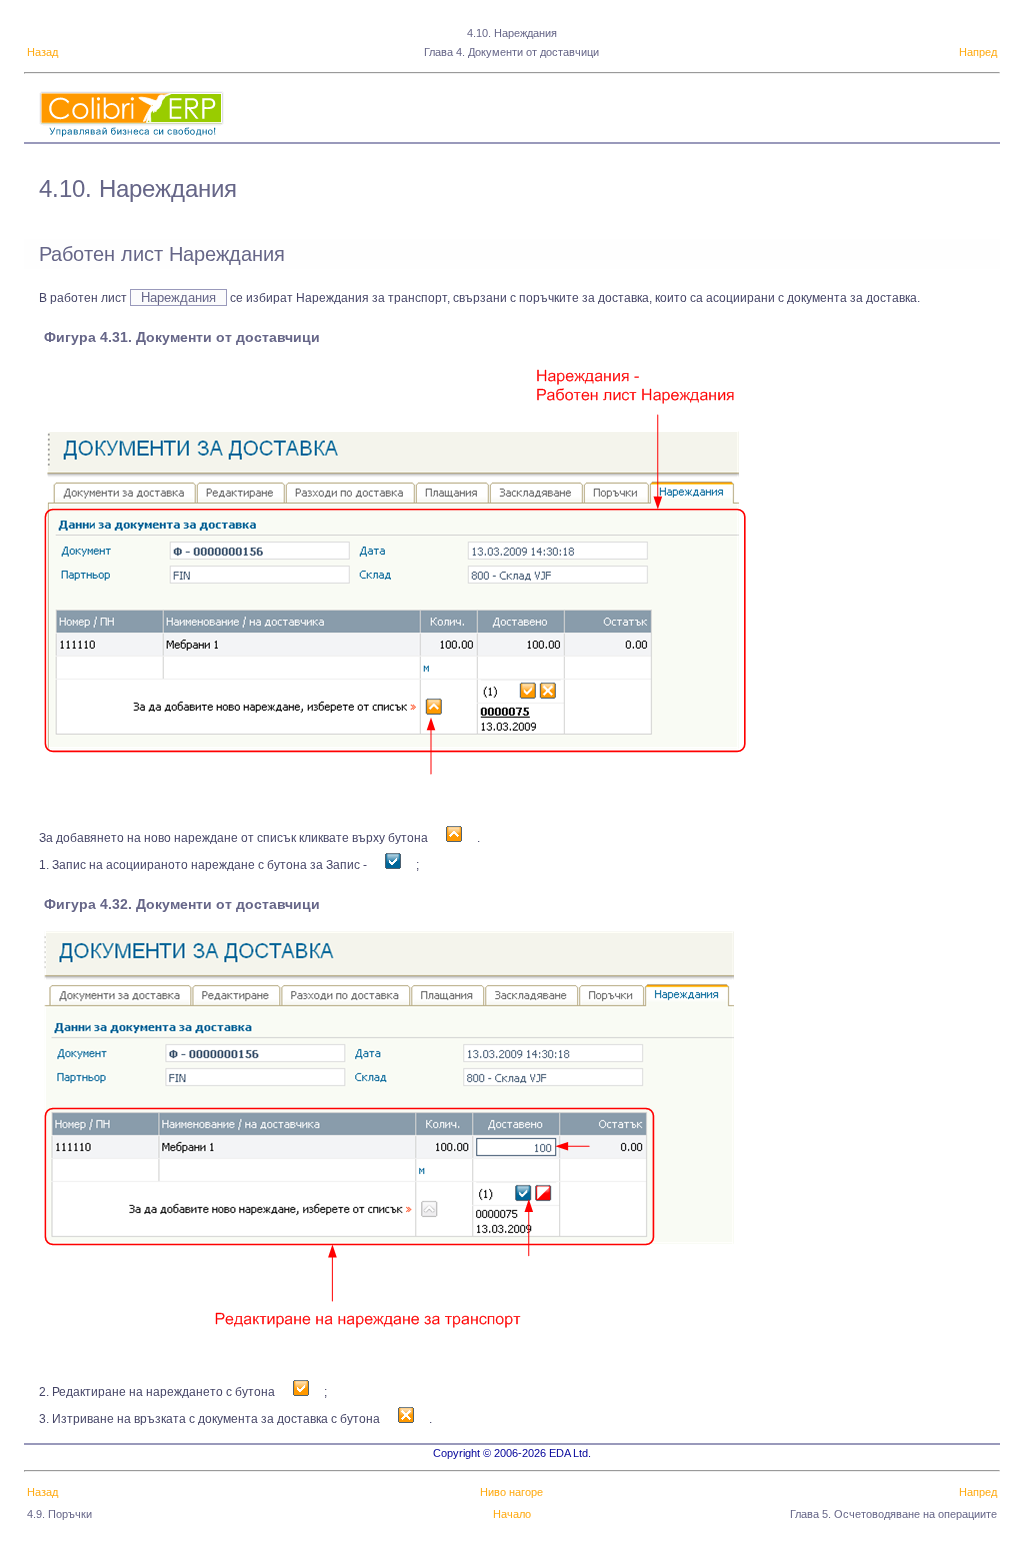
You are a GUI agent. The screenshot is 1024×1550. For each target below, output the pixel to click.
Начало (512, 1514)
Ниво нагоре (511, 1492)
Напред (978, 52)
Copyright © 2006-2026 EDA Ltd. (512, 1453)
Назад (42, 52)
